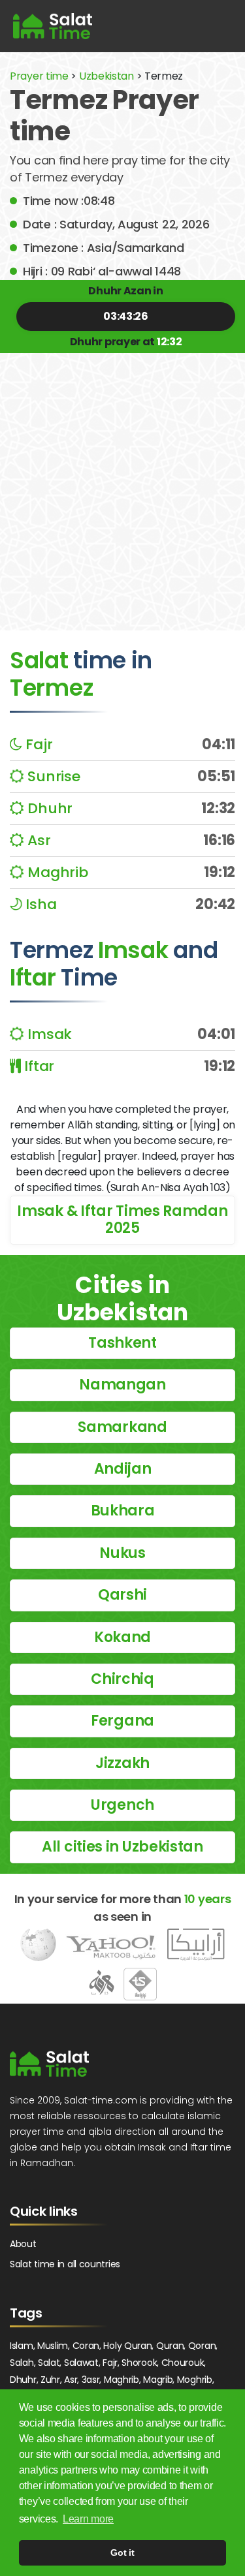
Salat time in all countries (65, 2264)
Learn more (88, 2519)
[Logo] (49, 2064)
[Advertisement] (122, 482)
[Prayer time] (53, 26)
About (23, 2244)
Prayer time (39, 76)
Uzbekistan (106, 76)
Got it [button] (122, 2553)
